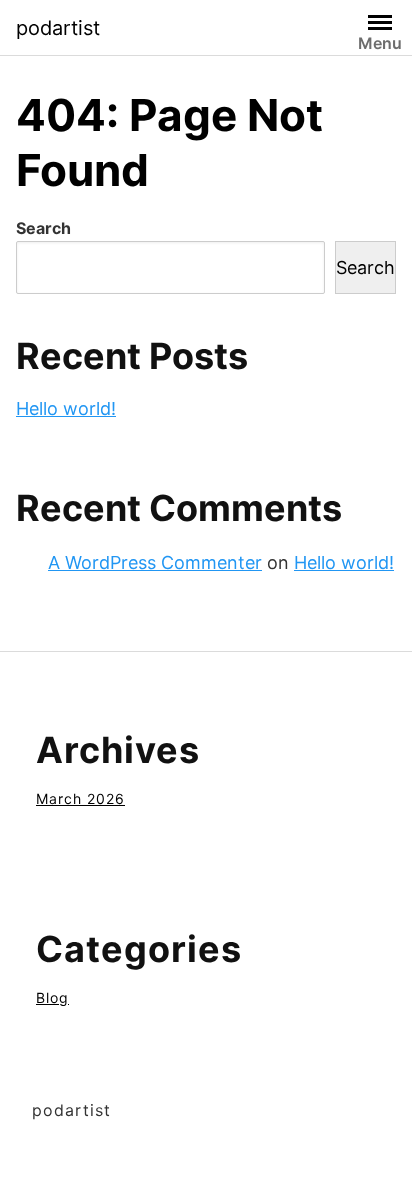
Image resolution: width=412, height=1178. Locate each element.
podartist (58, 28)
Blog (52, 997)
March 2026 (80, 798)
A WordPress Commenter (155, 562)
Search (43, 228)
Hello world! (66, 408)
